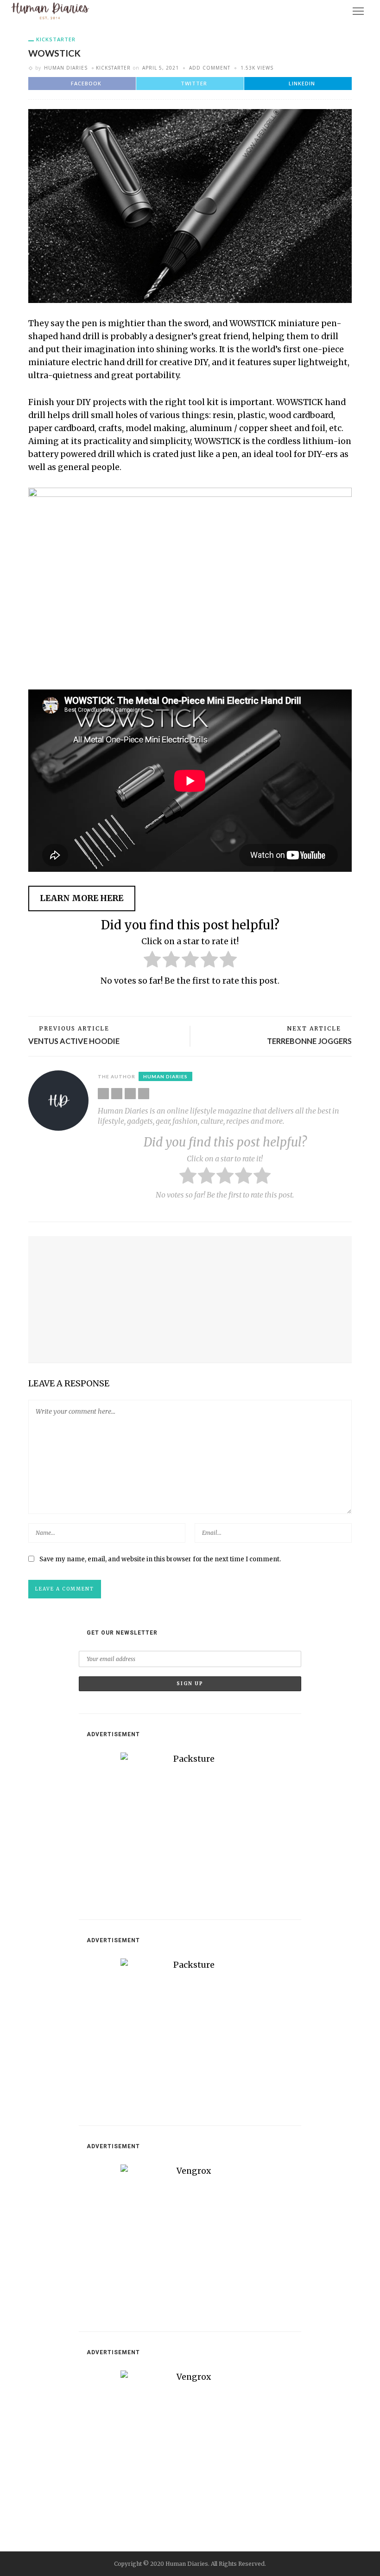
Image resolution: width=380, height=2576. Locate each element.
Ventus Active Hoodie (74, 1041)
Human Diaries (66, 68)
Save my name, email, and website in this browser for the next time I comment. (160, 1559)
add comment (210, 68)
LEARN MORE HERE (82, 898)
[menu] (358, 11)
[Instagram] (144, 1094)
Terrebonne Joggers (309, 1041)
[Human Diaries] (50, 11)
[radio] (152, 961)
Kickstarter (56, 39)
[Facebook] (117, 1094)
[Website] (103, 1094)
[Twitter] (130, 1094)
